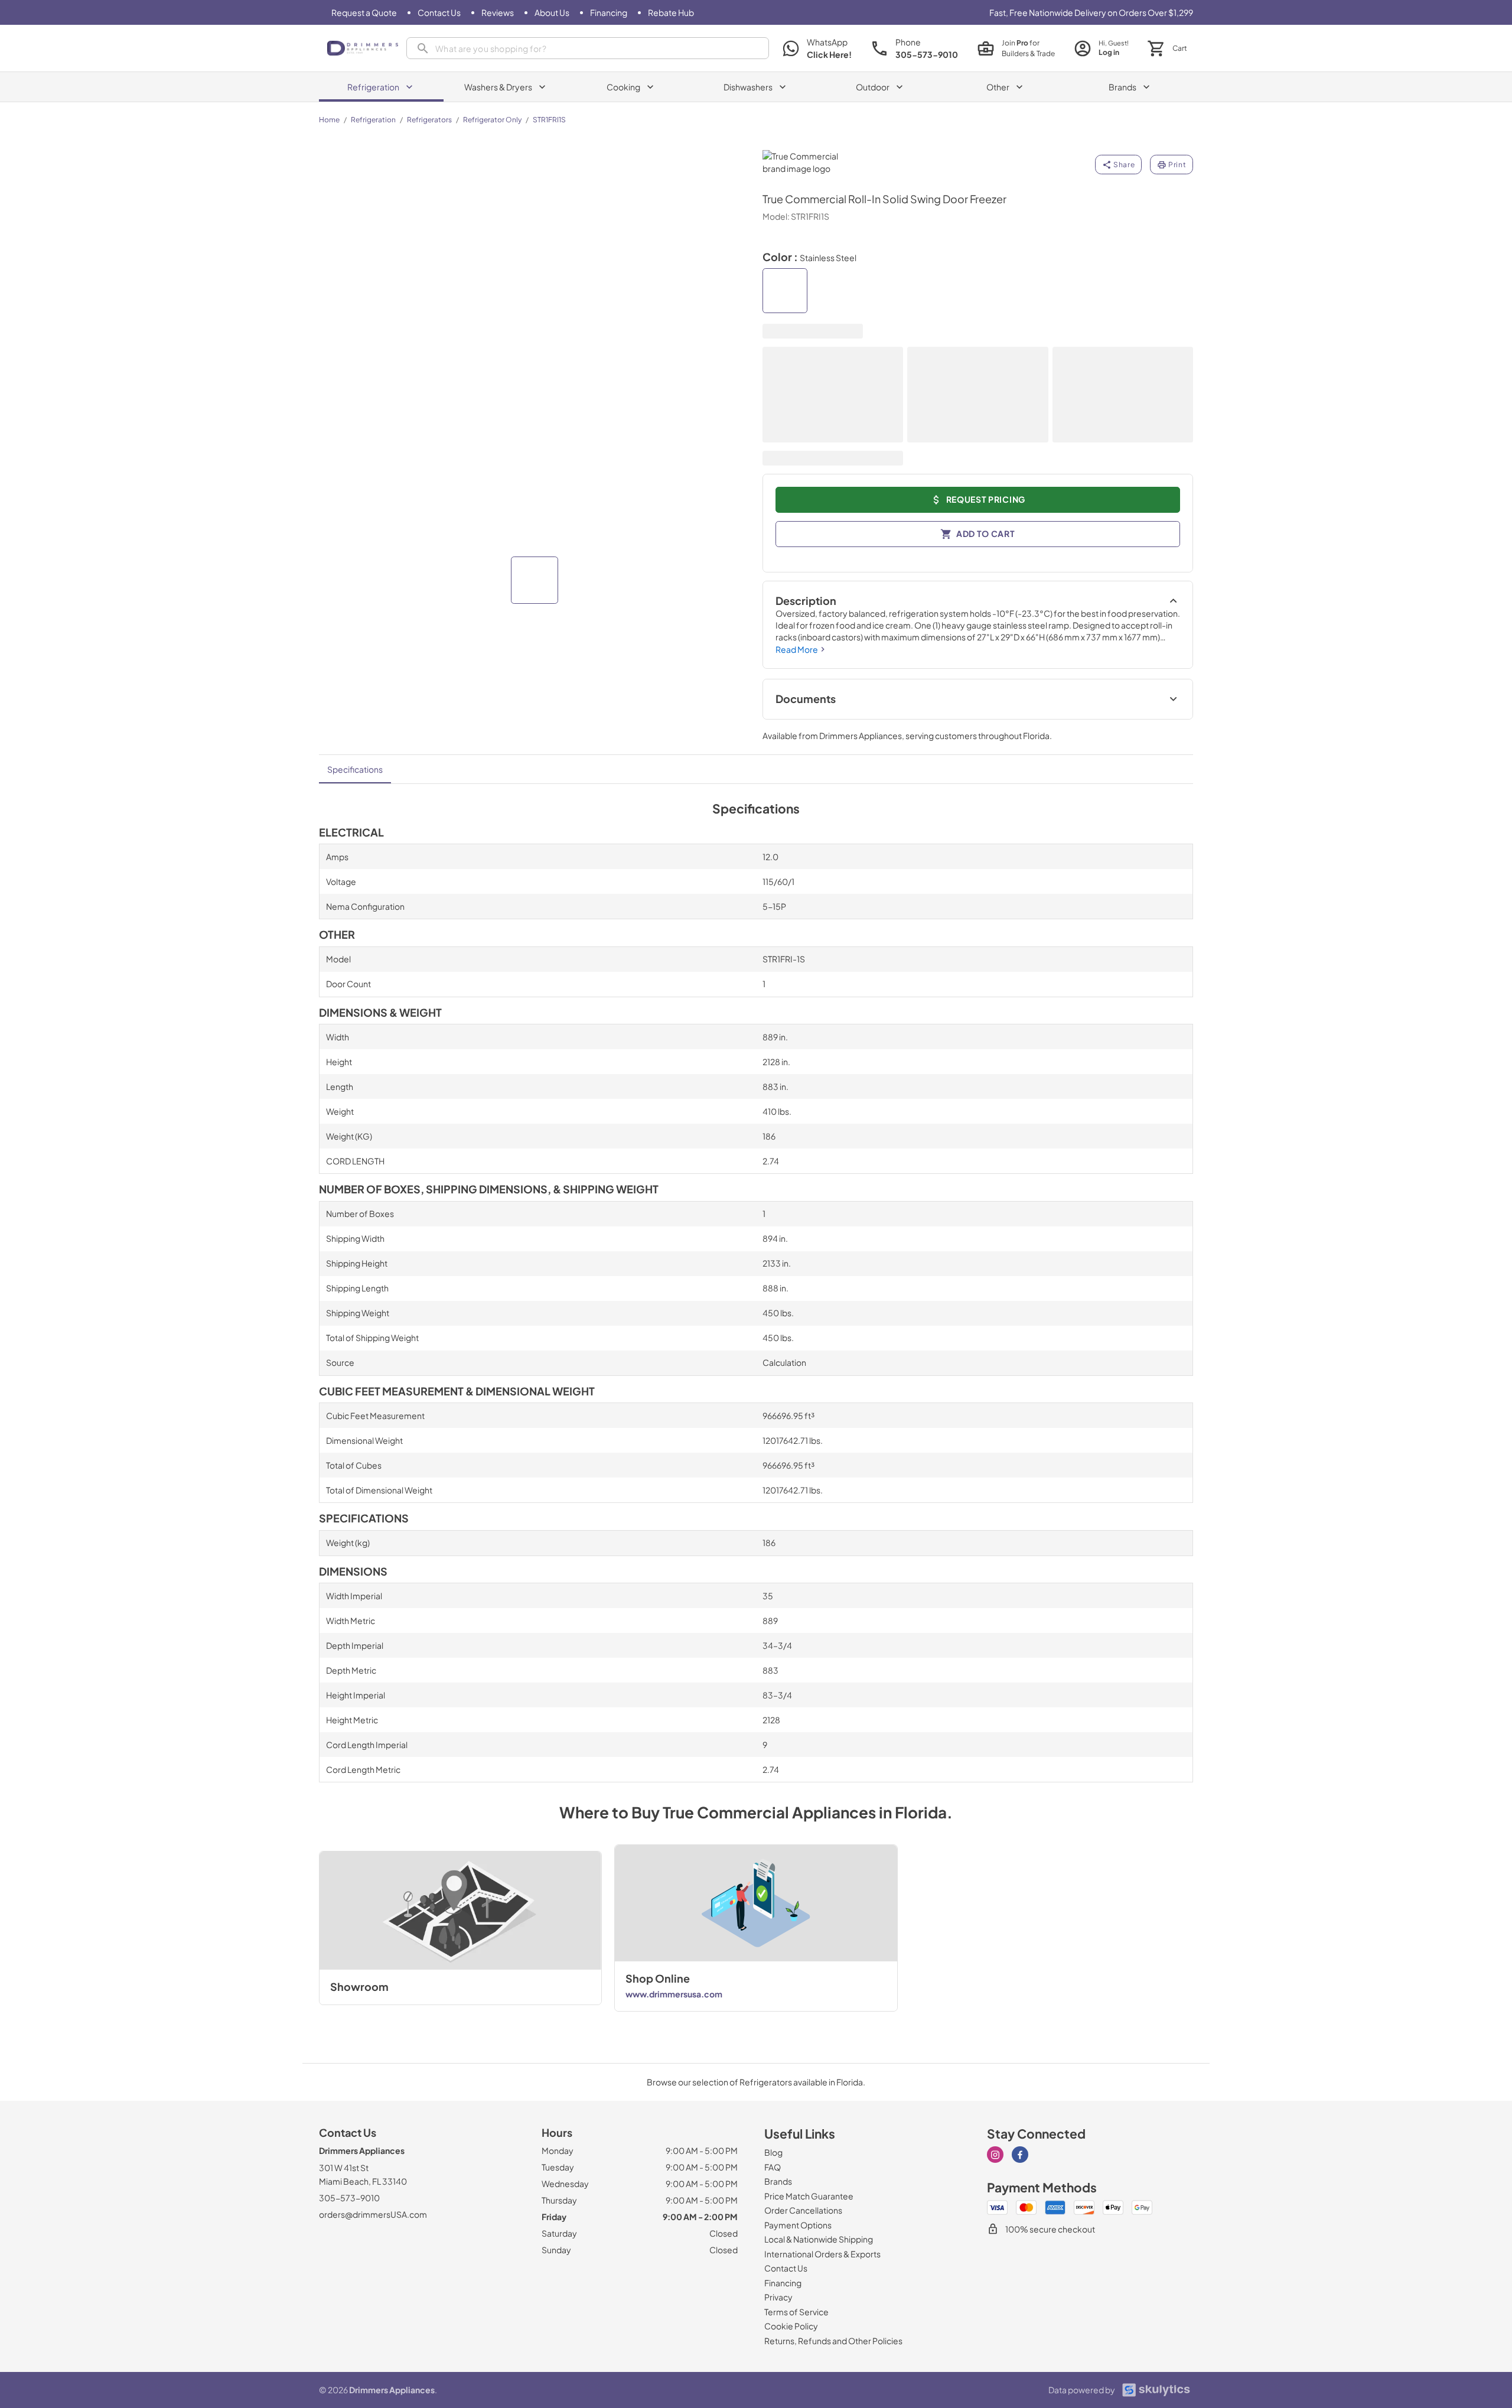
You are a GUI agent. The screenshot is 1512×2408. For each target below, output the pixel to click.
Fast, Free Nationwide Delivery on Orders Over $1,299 (1091, 12)
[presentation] (588, 48)
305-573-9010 (349, 2198)
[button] (535, 580)
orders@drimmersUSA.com (373, 2214)
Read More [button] (797, 649)
